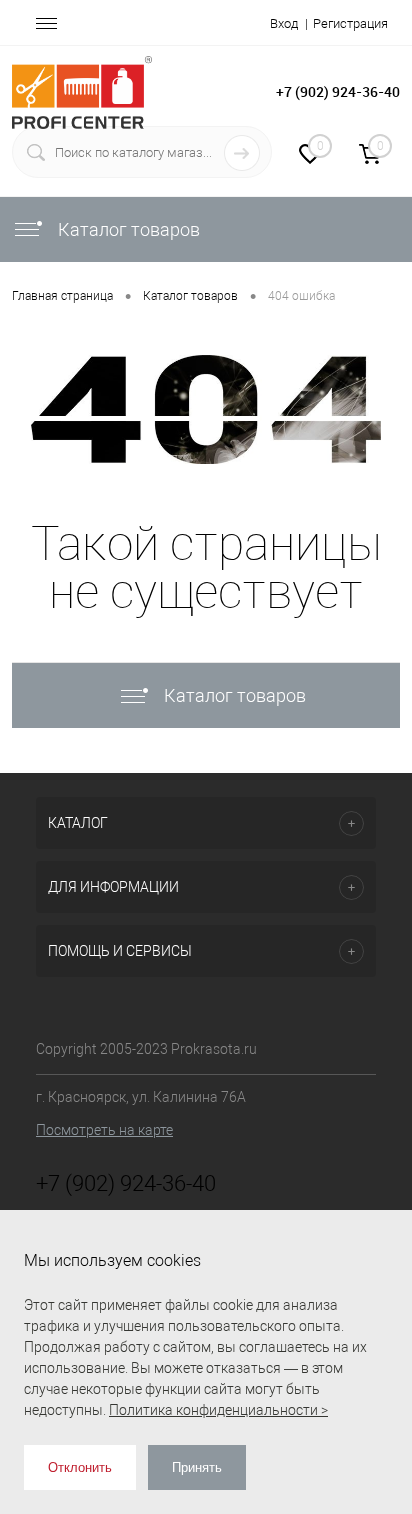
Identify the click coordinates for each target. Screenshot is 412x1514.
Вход (284, 23)
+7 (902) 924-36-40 (338, 91)
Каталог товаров (127, 229)
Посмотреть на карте (104, 1130)
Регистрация (350, 23)
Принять (197, 1467)
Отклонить (80, 1467)
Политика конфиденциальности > (218, 1410)
